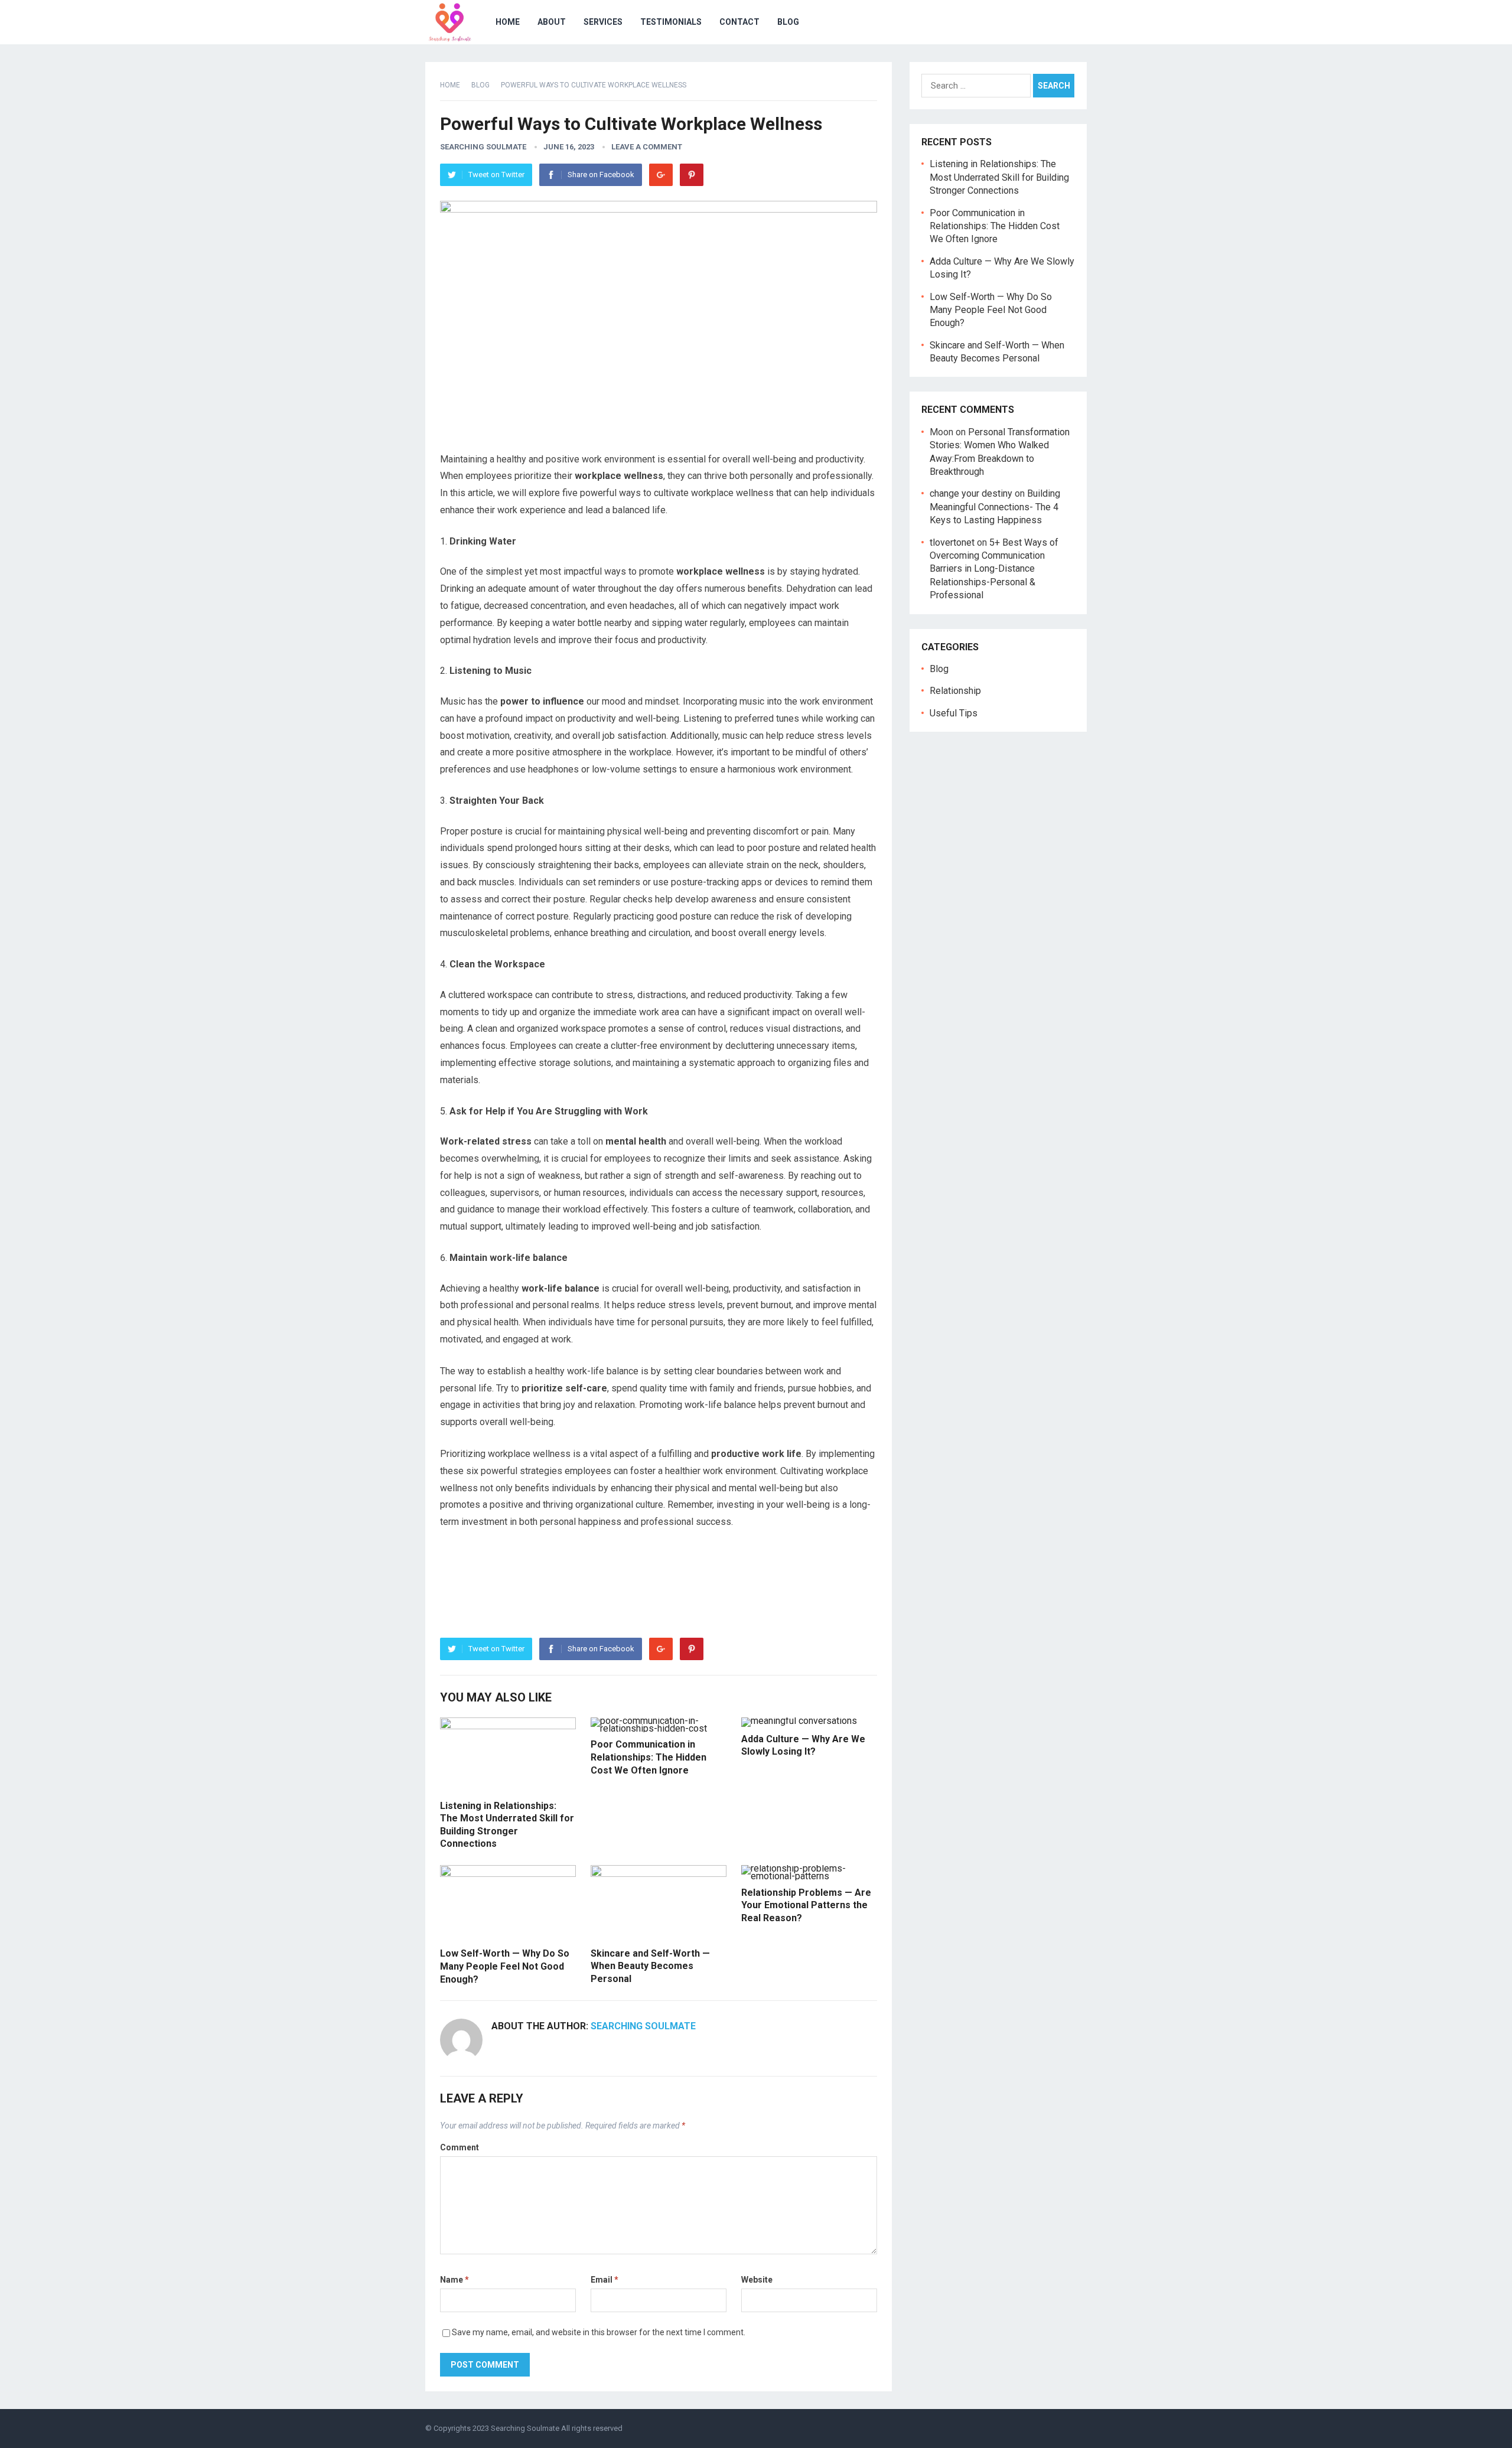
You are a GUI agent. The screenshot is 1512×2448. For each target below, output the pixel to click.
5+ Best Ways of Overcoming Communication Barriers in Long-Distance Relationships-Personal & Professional (994, 569)
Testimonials (671, 22)
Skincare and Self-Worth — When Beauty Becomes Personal (650, 1966)
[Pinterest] (692, 175)
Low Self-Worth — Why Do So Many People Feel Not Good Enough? (505, 1966)
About (552, 22)
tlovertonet (952, 542)
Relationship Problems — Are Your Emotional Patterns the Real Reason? (806, 1905)
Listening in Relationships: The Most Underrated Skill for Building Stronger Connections (999, 177)
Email (605, 2280)
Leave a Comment (647, 147)
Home (508, 22)
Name (454, 2280)
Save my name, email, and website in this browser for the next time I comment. (599, 2332)
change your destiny (971, 493)
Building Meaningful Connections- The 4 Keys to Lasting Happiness (995, 507)
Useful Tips (954, 713)
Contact (739, 22)
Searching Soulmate (483, 147)
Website (757, 2280)
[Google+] (661, 175)
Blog (788, 22)
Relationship (955, 691)
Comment (460, 2147)
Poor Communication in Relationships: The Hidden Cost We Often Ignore (649, 1757)
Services (603, 22)
